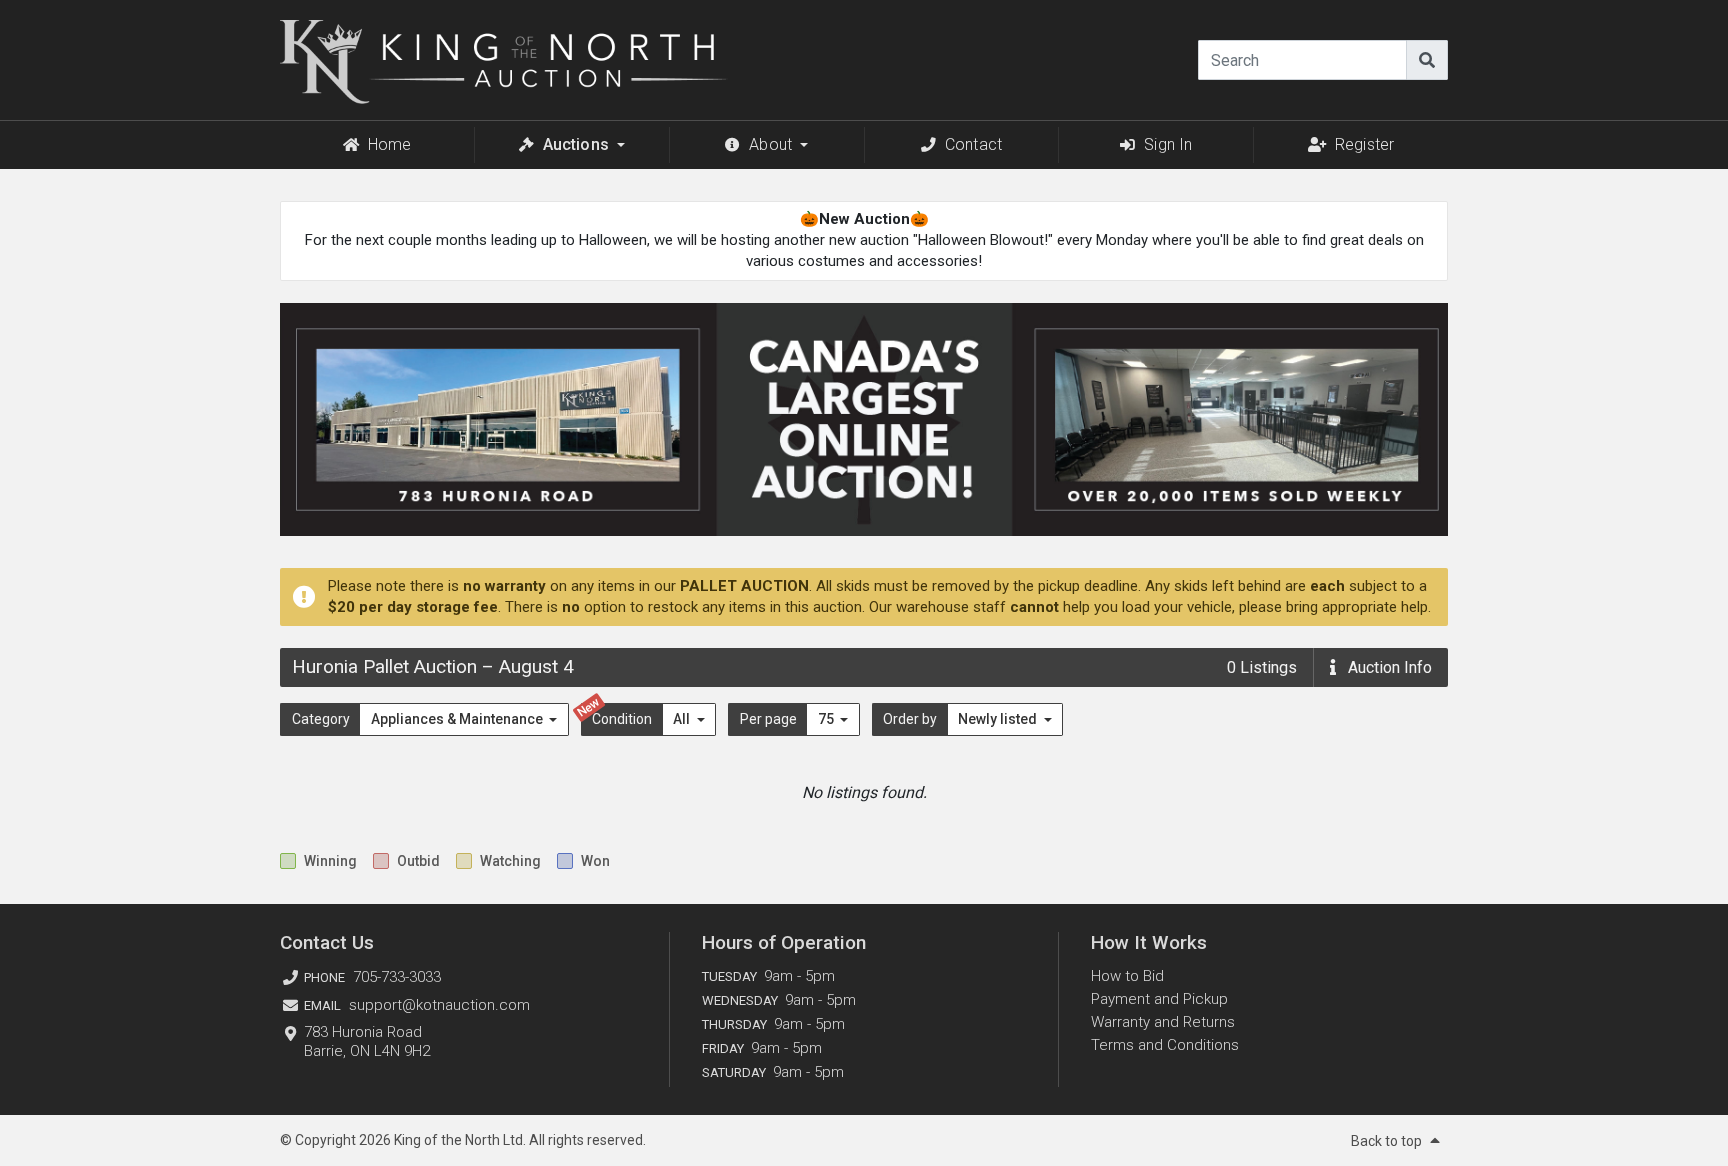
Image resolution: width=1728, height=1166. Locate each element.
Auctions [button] (576, 144)
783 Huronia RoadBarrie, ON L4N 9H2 (367, 1041)
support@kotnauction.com (439, 1005)
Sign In (1168, 144)
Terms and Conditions (1165, 1045)
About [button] (770, 144)
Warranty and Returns (1163, 1022)
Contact (973, 144)
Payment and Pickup (1159, 999)
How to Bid (1127, 976)
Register (1364, 144)
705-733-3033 (397, 977)
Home (390, 144)
